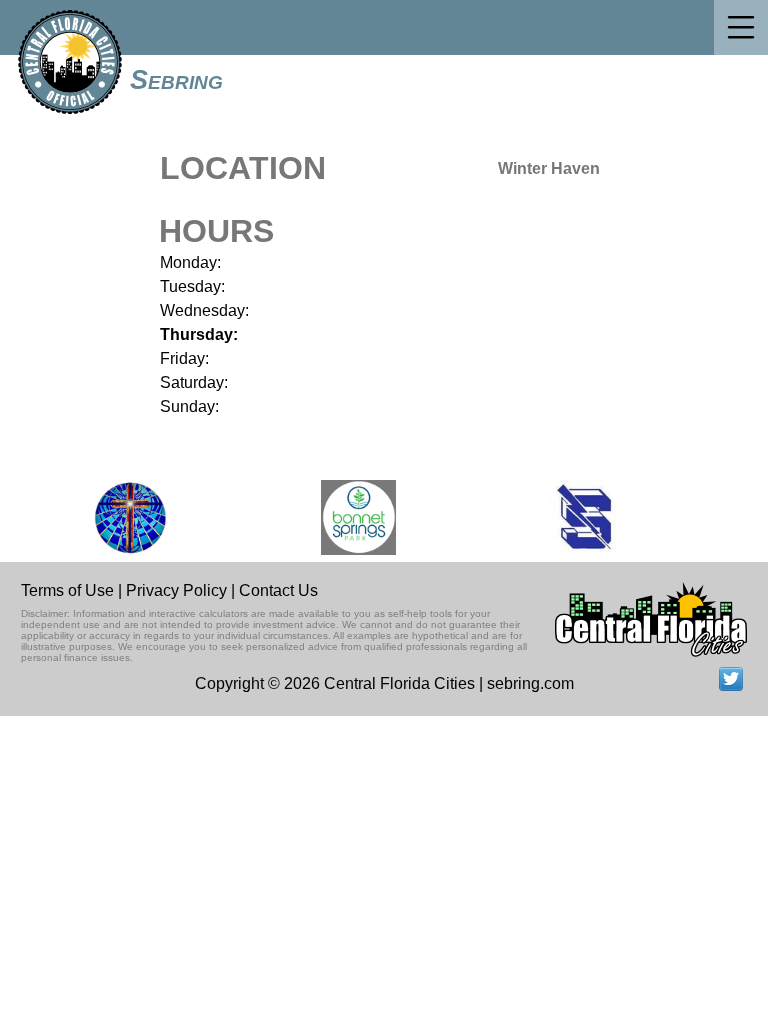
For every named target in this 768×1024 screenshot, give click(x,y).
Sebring (176, 80)
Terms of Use (67, 590)
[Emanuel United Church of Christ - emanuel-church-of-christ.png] (121, 517)
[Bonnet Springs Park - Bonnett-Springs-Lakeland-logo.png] (348, 517)
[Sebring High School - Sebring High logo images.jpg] (577, 517)
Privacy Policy (176, 590)
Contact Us (278, 590)
